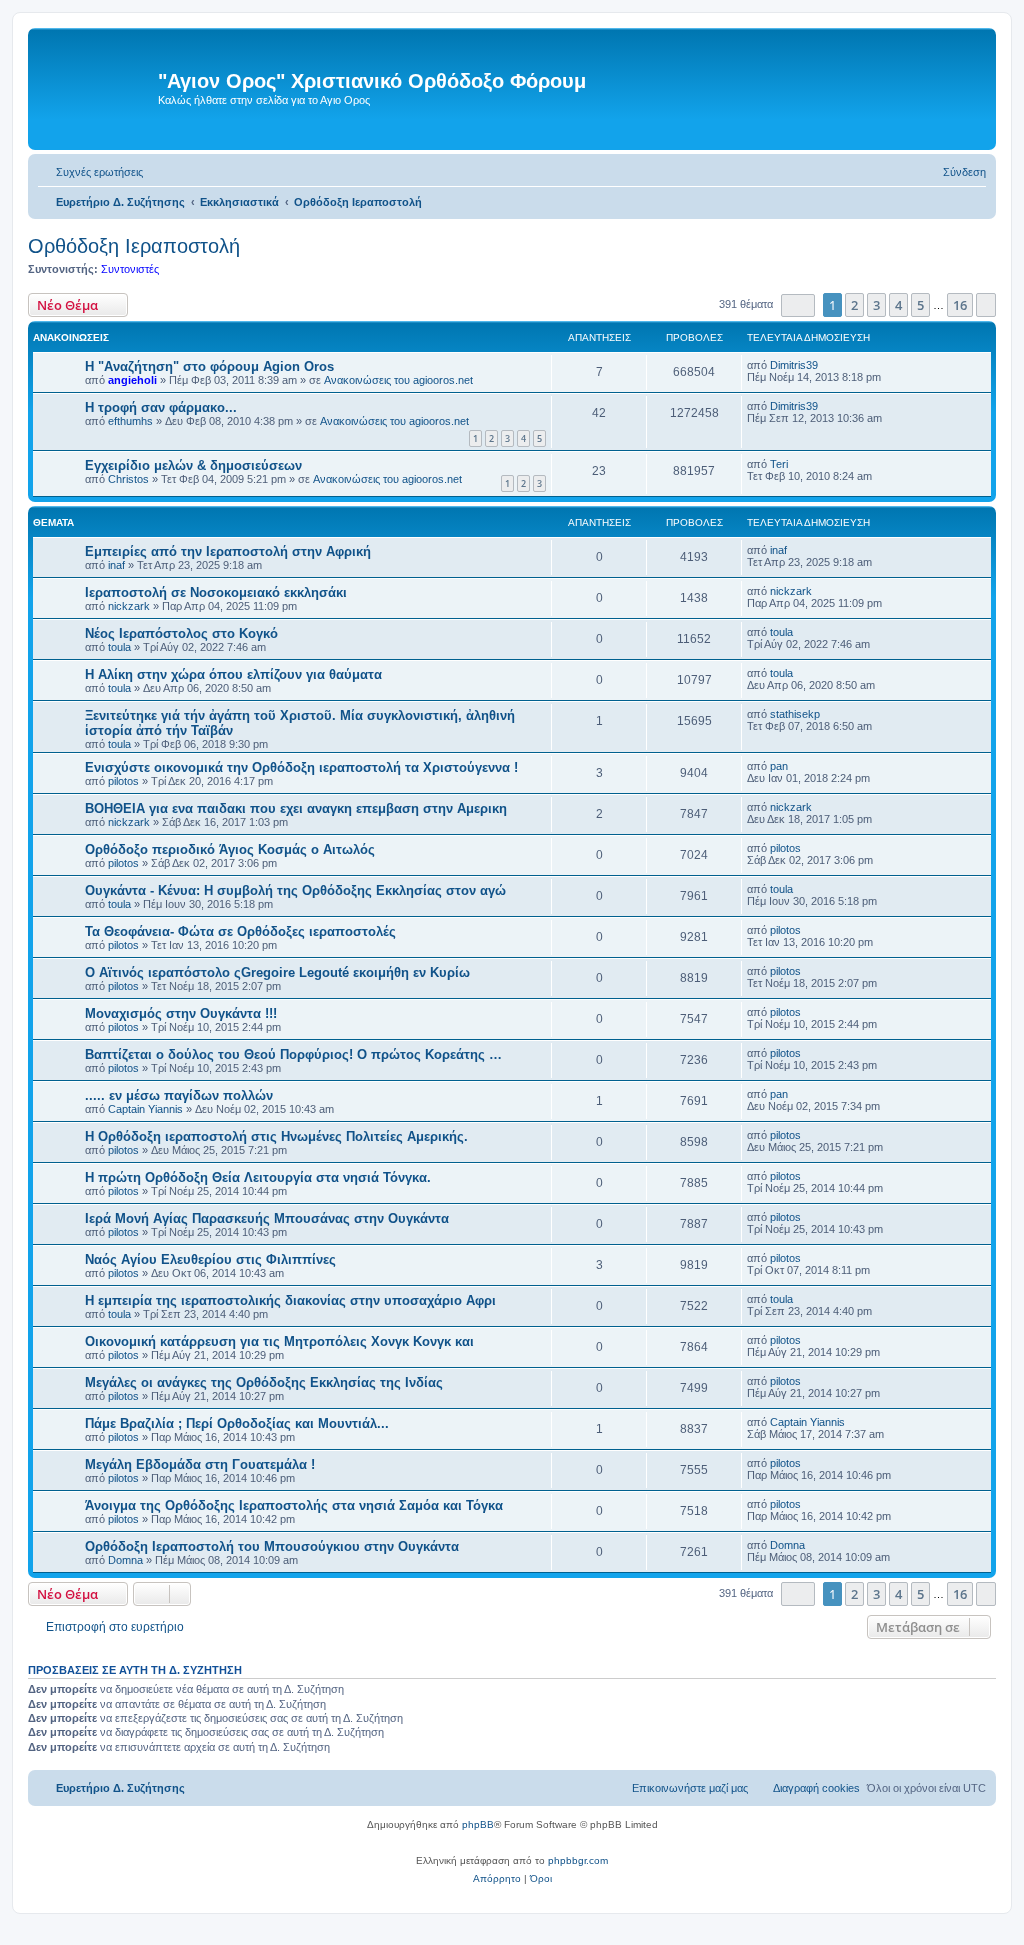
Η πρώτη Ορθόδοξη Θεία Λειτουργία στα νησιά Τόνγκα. (258, 1177)
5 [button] (920, 305)
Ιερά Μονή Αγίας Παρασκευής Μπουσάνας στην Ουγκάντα (267, 1218)
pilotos (123, 781)
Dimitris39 (794, 365)
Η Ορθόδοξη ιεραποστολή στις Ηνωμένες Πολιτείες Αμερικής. (276, 1136)
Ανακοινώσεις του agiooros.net (398, 380)
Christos (128, 479)
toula (119, 647)
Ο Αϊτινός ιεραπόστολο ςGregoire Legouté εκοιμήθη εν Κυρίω (277, 972)
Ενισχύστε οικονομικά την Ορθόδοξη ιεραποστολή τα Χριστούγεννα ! (301, 767)
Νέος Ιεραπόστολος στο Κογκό (181, 633)
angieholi (132, 380)
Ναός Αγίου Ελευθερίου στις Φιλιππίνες (210, 1259)
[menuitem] (90, 172)
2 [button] (854, 305)
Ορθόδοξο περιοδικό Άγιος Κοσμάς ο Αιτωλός (230, 849)
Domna (125, 1560)
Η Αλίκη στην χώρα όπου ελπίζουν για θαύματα (233, 674)
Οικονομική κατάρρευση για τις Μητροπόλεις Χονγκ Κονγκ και (279, 1341)
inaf (116, 565)
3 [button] (876, 305)
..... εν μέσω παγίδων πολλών (179, 1095)
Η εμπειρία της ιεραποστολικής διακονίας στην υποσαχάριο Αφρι (290, 1300)
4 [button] (898, 305)
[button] (798, 305)
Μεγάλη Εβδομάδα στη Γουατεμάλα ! (200, 1464)
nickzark (129, 606)
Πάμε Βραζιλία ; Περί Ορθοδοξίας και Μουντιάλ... (237, 1423)
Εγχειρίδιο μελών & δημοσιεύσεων (193, 465)
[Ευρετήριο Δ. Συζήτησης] (95, 89)
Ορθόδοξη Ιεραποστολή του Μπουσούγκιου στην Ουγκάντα (272, 1546)
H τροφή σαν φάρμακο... (161, 407)
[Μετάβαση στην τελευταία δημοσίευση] (827, 365)
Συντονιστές (130, 269)
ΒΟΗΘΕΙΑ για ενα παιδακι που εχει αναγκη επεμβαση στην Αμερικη (296, 808)
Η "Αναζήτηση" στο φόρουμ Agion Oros (209, 366)
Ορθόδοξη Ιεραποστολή (134, 246)
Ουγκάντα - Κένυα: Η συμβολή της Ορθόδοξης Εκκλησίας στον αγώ (295, 890)
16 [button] (960, 305)
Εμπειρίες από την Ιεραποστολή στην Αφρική (228, 551)
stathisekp (795, 714)
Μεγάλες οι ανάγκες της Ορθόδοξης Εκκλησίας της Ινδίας (264, 1382)
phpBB (478, 1824)
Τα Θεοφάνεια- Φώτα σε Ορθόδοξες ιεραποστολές (240, 931)
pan (779, 766)
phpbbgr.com (578, 1860)
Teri (779, 464)
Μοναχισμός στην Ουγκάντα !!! (181, 1013)
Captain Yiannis (145, 1109)
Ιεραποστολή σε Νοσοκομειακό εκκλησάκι (216, 592)
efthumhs (130, 421)
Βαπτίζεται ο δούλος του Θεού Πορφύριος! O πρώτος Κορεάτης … (293, 1054)
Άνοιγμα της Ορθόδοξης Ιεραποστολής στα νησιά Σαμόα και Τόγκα (294, 1505)
